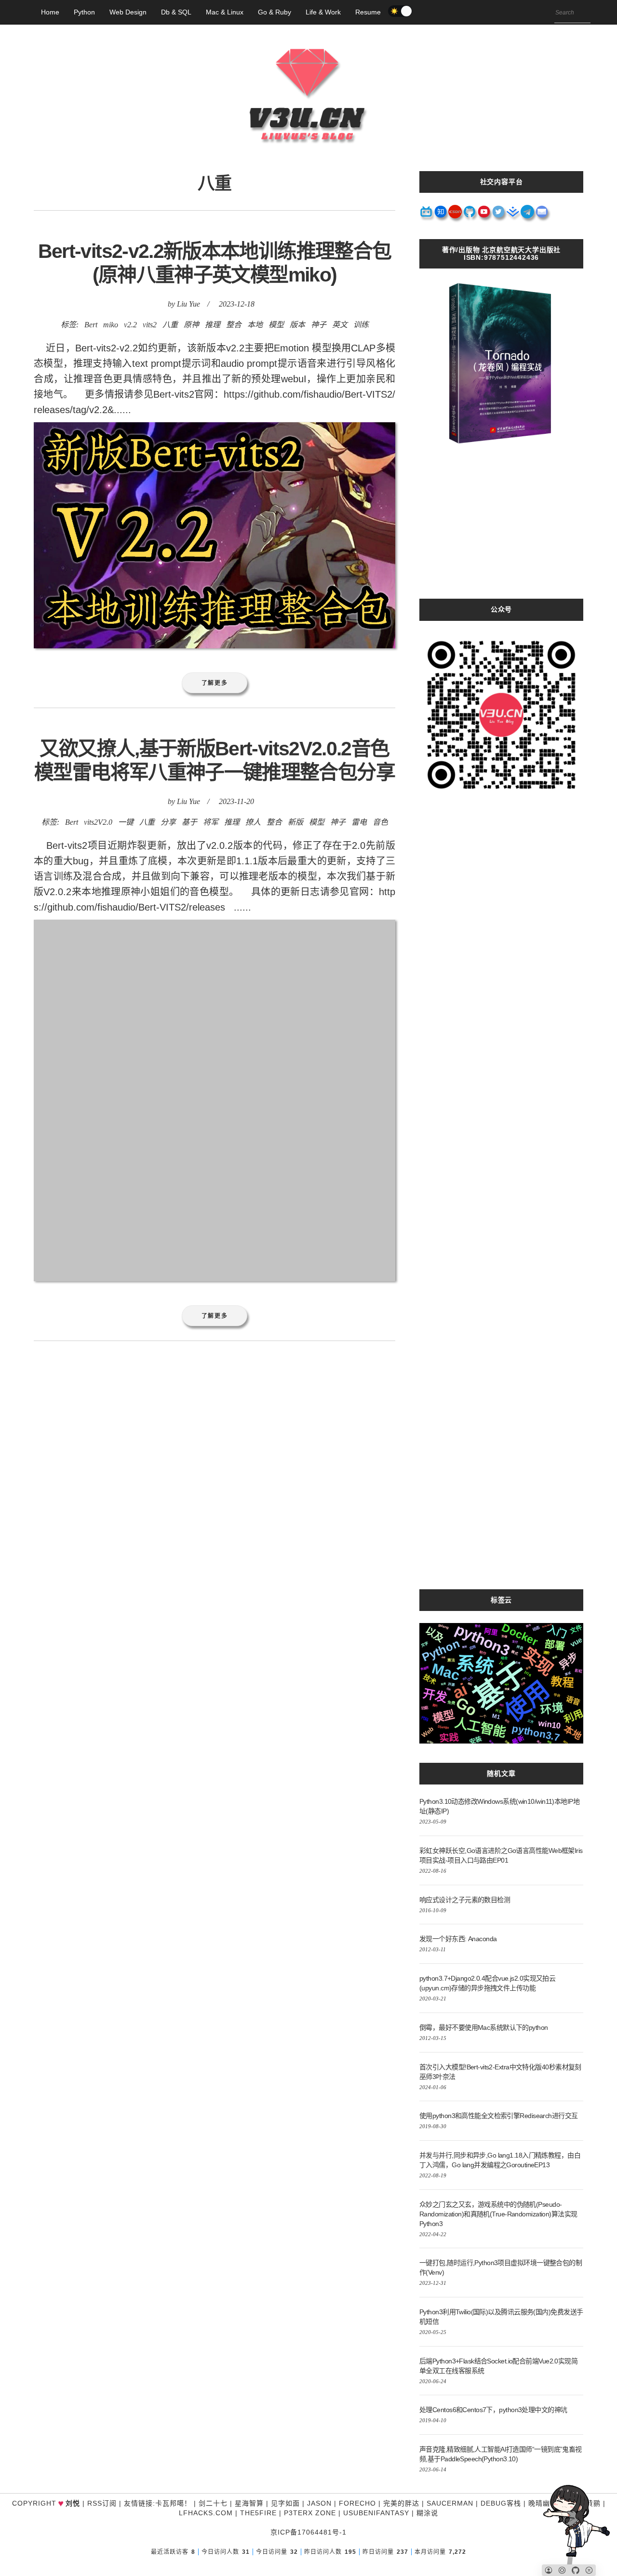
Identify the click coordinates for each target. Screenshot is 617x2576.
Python (84, 12)
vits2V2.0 (98, 822)
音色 (380, 822)
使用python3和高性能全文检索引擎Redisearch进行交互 (499, 2116)
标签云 (501, 1600)
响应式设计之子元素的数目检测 (465, 1900)
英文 (340, 325)
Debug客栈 (501, 2503)
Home (50, 12)
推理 (213, 325)
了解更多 (215, 683)
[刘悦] (308, 161)
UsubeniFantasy (376, 2513)
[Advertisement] (501, 531)
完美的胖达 (401, 2503)
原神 (191, 325)
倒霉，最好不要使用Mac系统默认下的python (484, 2027)
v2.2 (130, 325)
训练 (361, 325)
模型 (276, 325)
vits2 (150, 325)
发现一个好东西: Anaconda (458, 1939)
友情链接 (138, 2503)
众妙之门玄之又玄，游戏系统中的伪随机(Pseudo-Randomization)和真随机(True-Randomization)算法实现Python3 (498, 2214)
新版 (295, 822)
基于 (189, 822)
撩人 (253, 822)
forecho (357, 2503)
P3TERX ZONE (310, 2513)
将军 (211, 822)
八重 (170, 325)
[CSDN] (456, 215)
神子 (319, 325)
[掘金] (513, 215)
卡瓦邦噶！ (173, 2503)
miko (111, 325)
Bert (91, 325)
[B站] (427, 215)
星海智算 (249, 2503)
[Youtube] (484, 215)
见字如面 (285, 2503)
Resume (368, 12)
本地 (255, 325)
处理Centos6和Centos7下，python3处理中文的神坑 (493, 2410)
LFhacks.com (206, 2513)
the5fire (258, 2513)
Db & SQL (176, 12)
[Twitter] (499, 215)
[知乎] (441, 215)
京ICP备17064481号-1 (308, 2532)
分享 (168, 822)
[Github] (470, 215)
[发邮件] (542, 215)
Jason (319, 2503)
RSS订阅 (102, 2503)
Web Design (128, 12)
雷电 (359, 822)
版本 (297, 325)
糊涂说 (427, 2513)
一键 (126, 822)
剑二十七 (213, 2503)
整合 (234, 325)
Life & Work (323, 12)
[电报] (528, 215)
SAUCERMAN (450, 2503)
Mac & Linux (225, 12)
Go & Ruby (275, 12)
